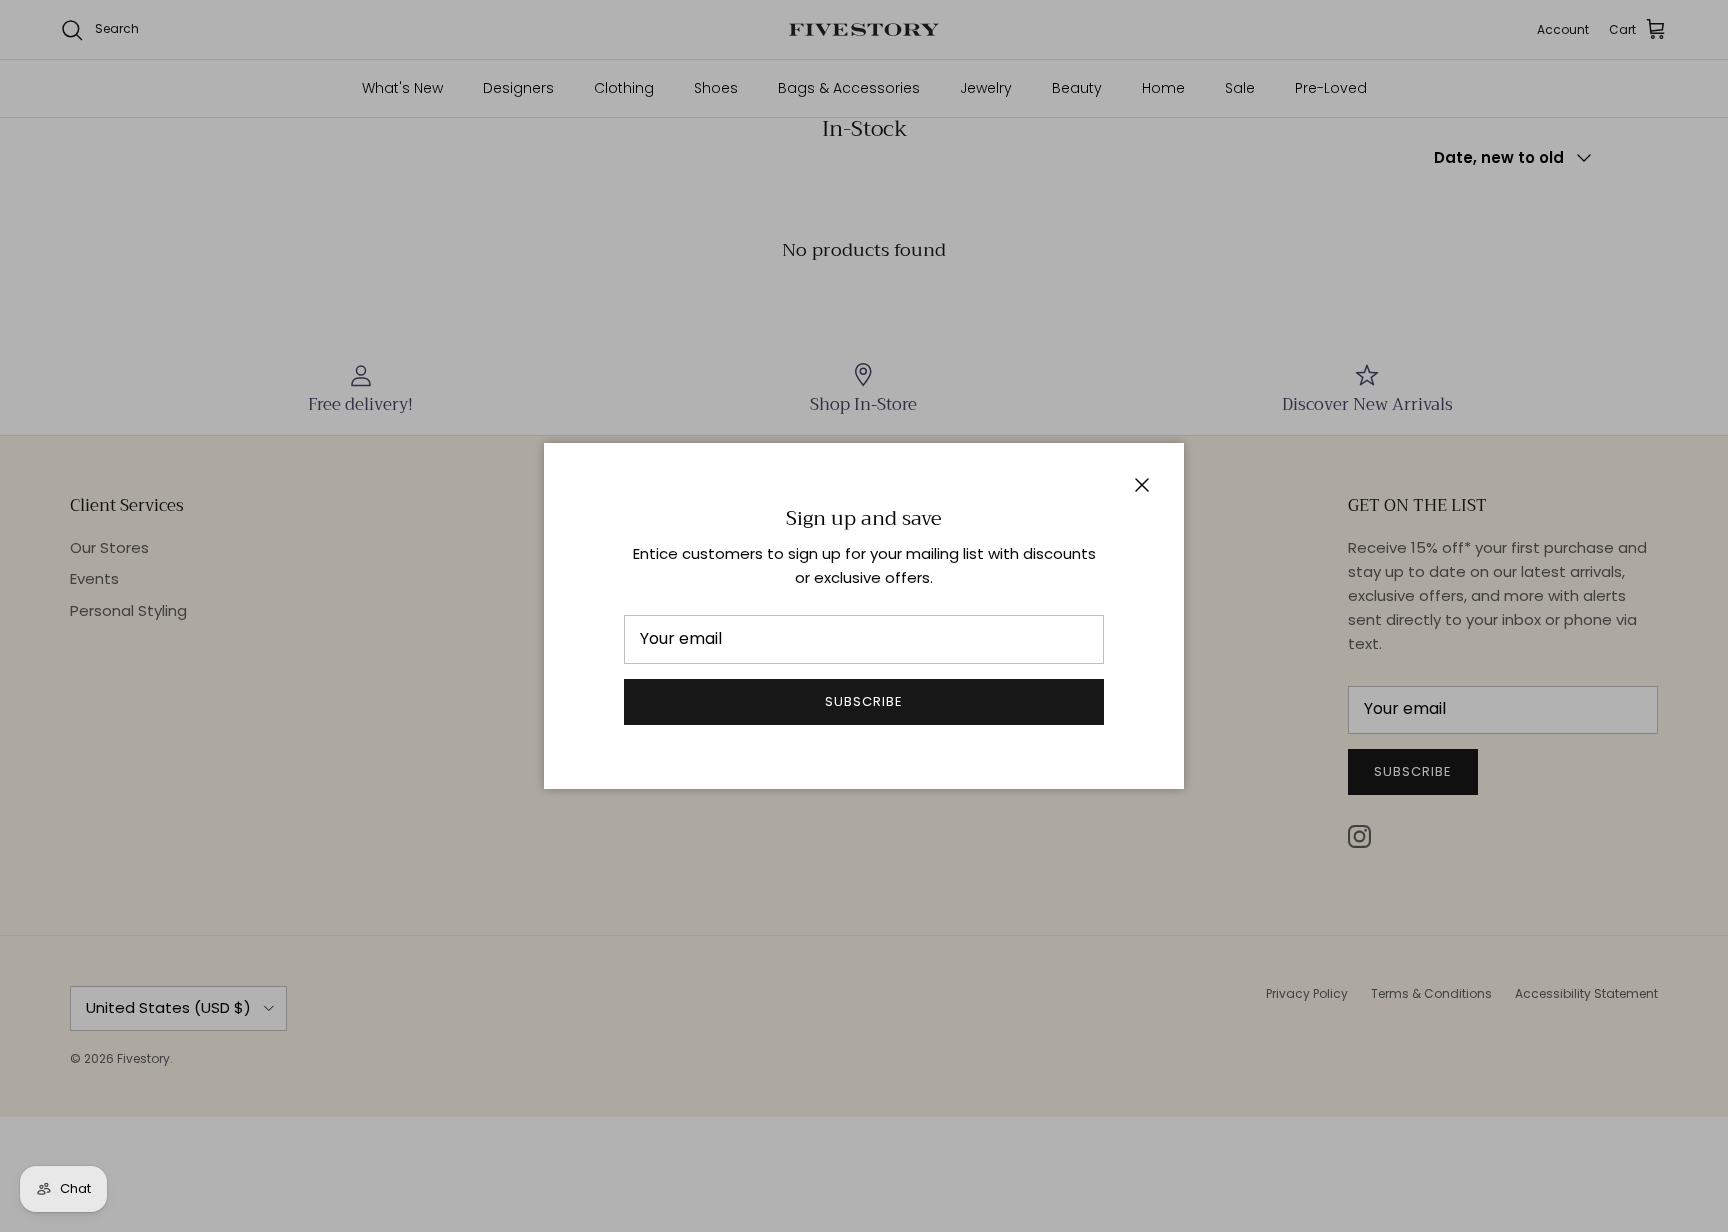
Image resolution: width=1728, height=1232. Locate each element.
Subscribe (864, 701)
